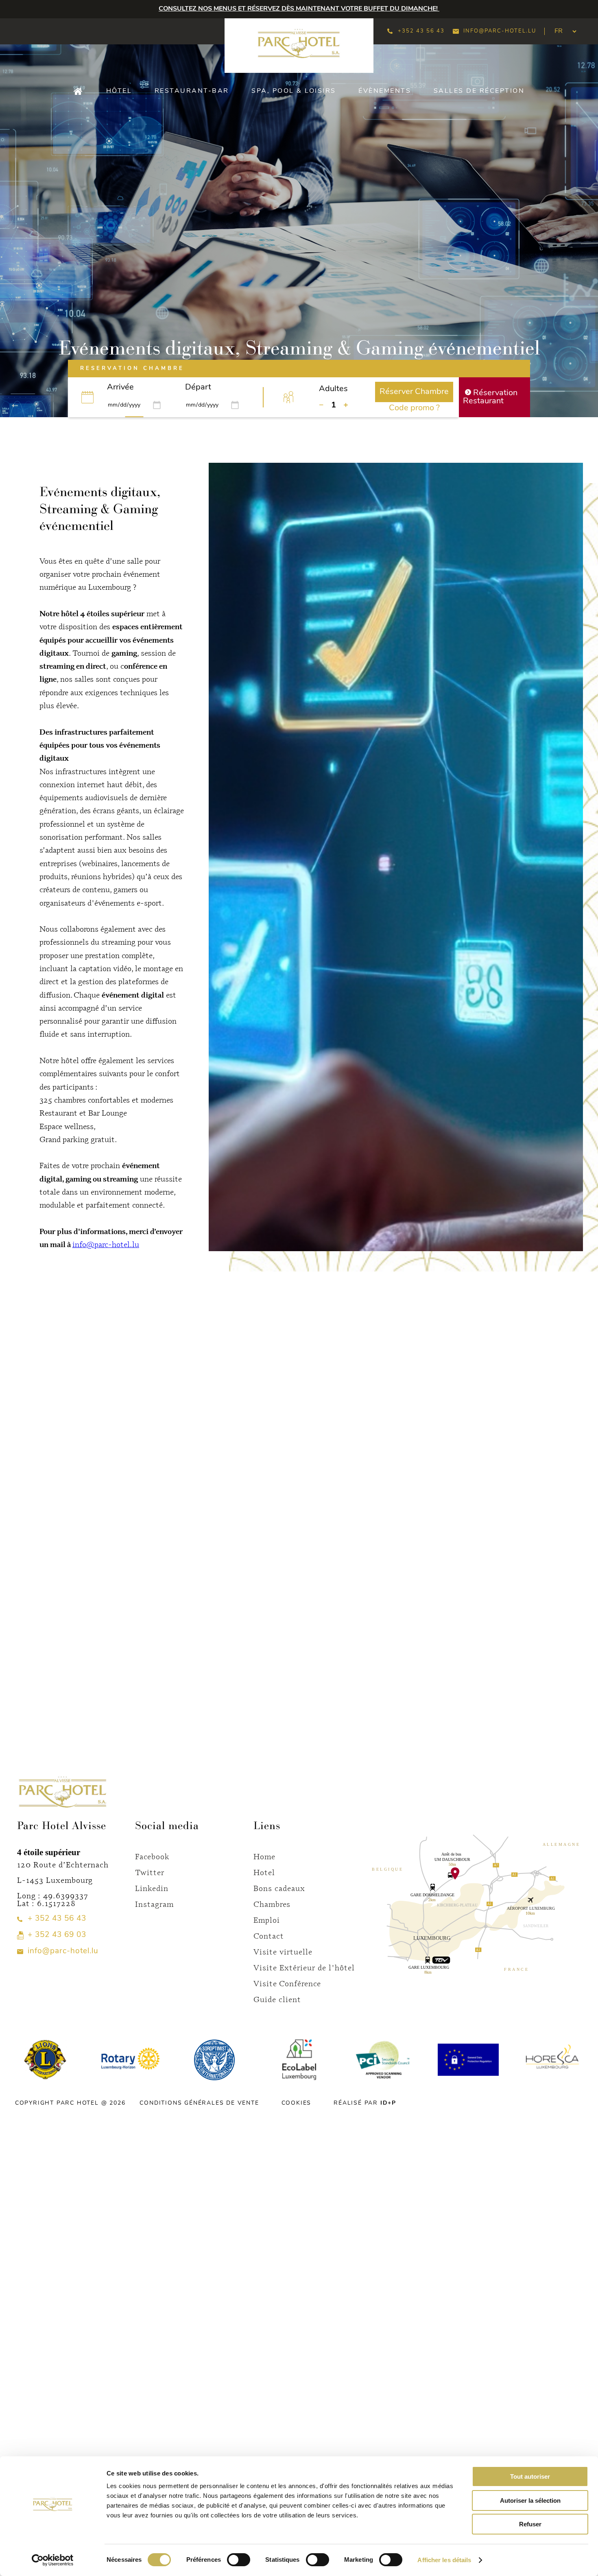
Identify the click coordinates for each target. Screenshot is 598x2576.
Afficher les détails (444, 2560)
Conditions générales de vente (199, 2103)
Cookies (297, 2103)
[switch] (239, 2560)
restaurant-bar (192, 91)
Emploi (267, 1920)
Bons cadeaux (279, 1888)
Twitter (150, 1872)
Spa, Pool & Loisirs (294, 91)
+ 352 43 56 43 (57, 1919)
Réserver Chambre (414, 392)
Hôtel (119, 91)
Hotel (264, 1872)
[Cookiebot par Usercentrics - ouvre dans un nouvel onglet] (53, 2560)
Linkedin (152, 1888)
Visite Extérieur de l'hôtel (304, 1967)
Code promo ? (414, 408)
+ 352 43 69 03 (57, 1935)
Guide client (277, 1999)
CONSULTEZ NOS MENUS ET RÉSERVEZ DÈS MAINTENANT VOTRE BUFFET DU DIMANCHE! (299, 9)
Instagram (154, 1904)
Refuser (530, 2524)
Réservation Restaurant (490, 397)
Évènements (385, 91)
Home (264, 1856)
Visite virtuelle (283, 1951)
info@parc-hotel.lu (500, 31)
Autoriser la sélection (530, 2500)
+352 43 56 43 (421, 31)
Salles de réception (479, 91)
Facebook (152, 1856)
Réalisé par (365, 2103)
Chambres (272, 1904)
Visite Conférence (287, 1983)
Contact (269, 1936)
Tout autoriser (530, 2476)
